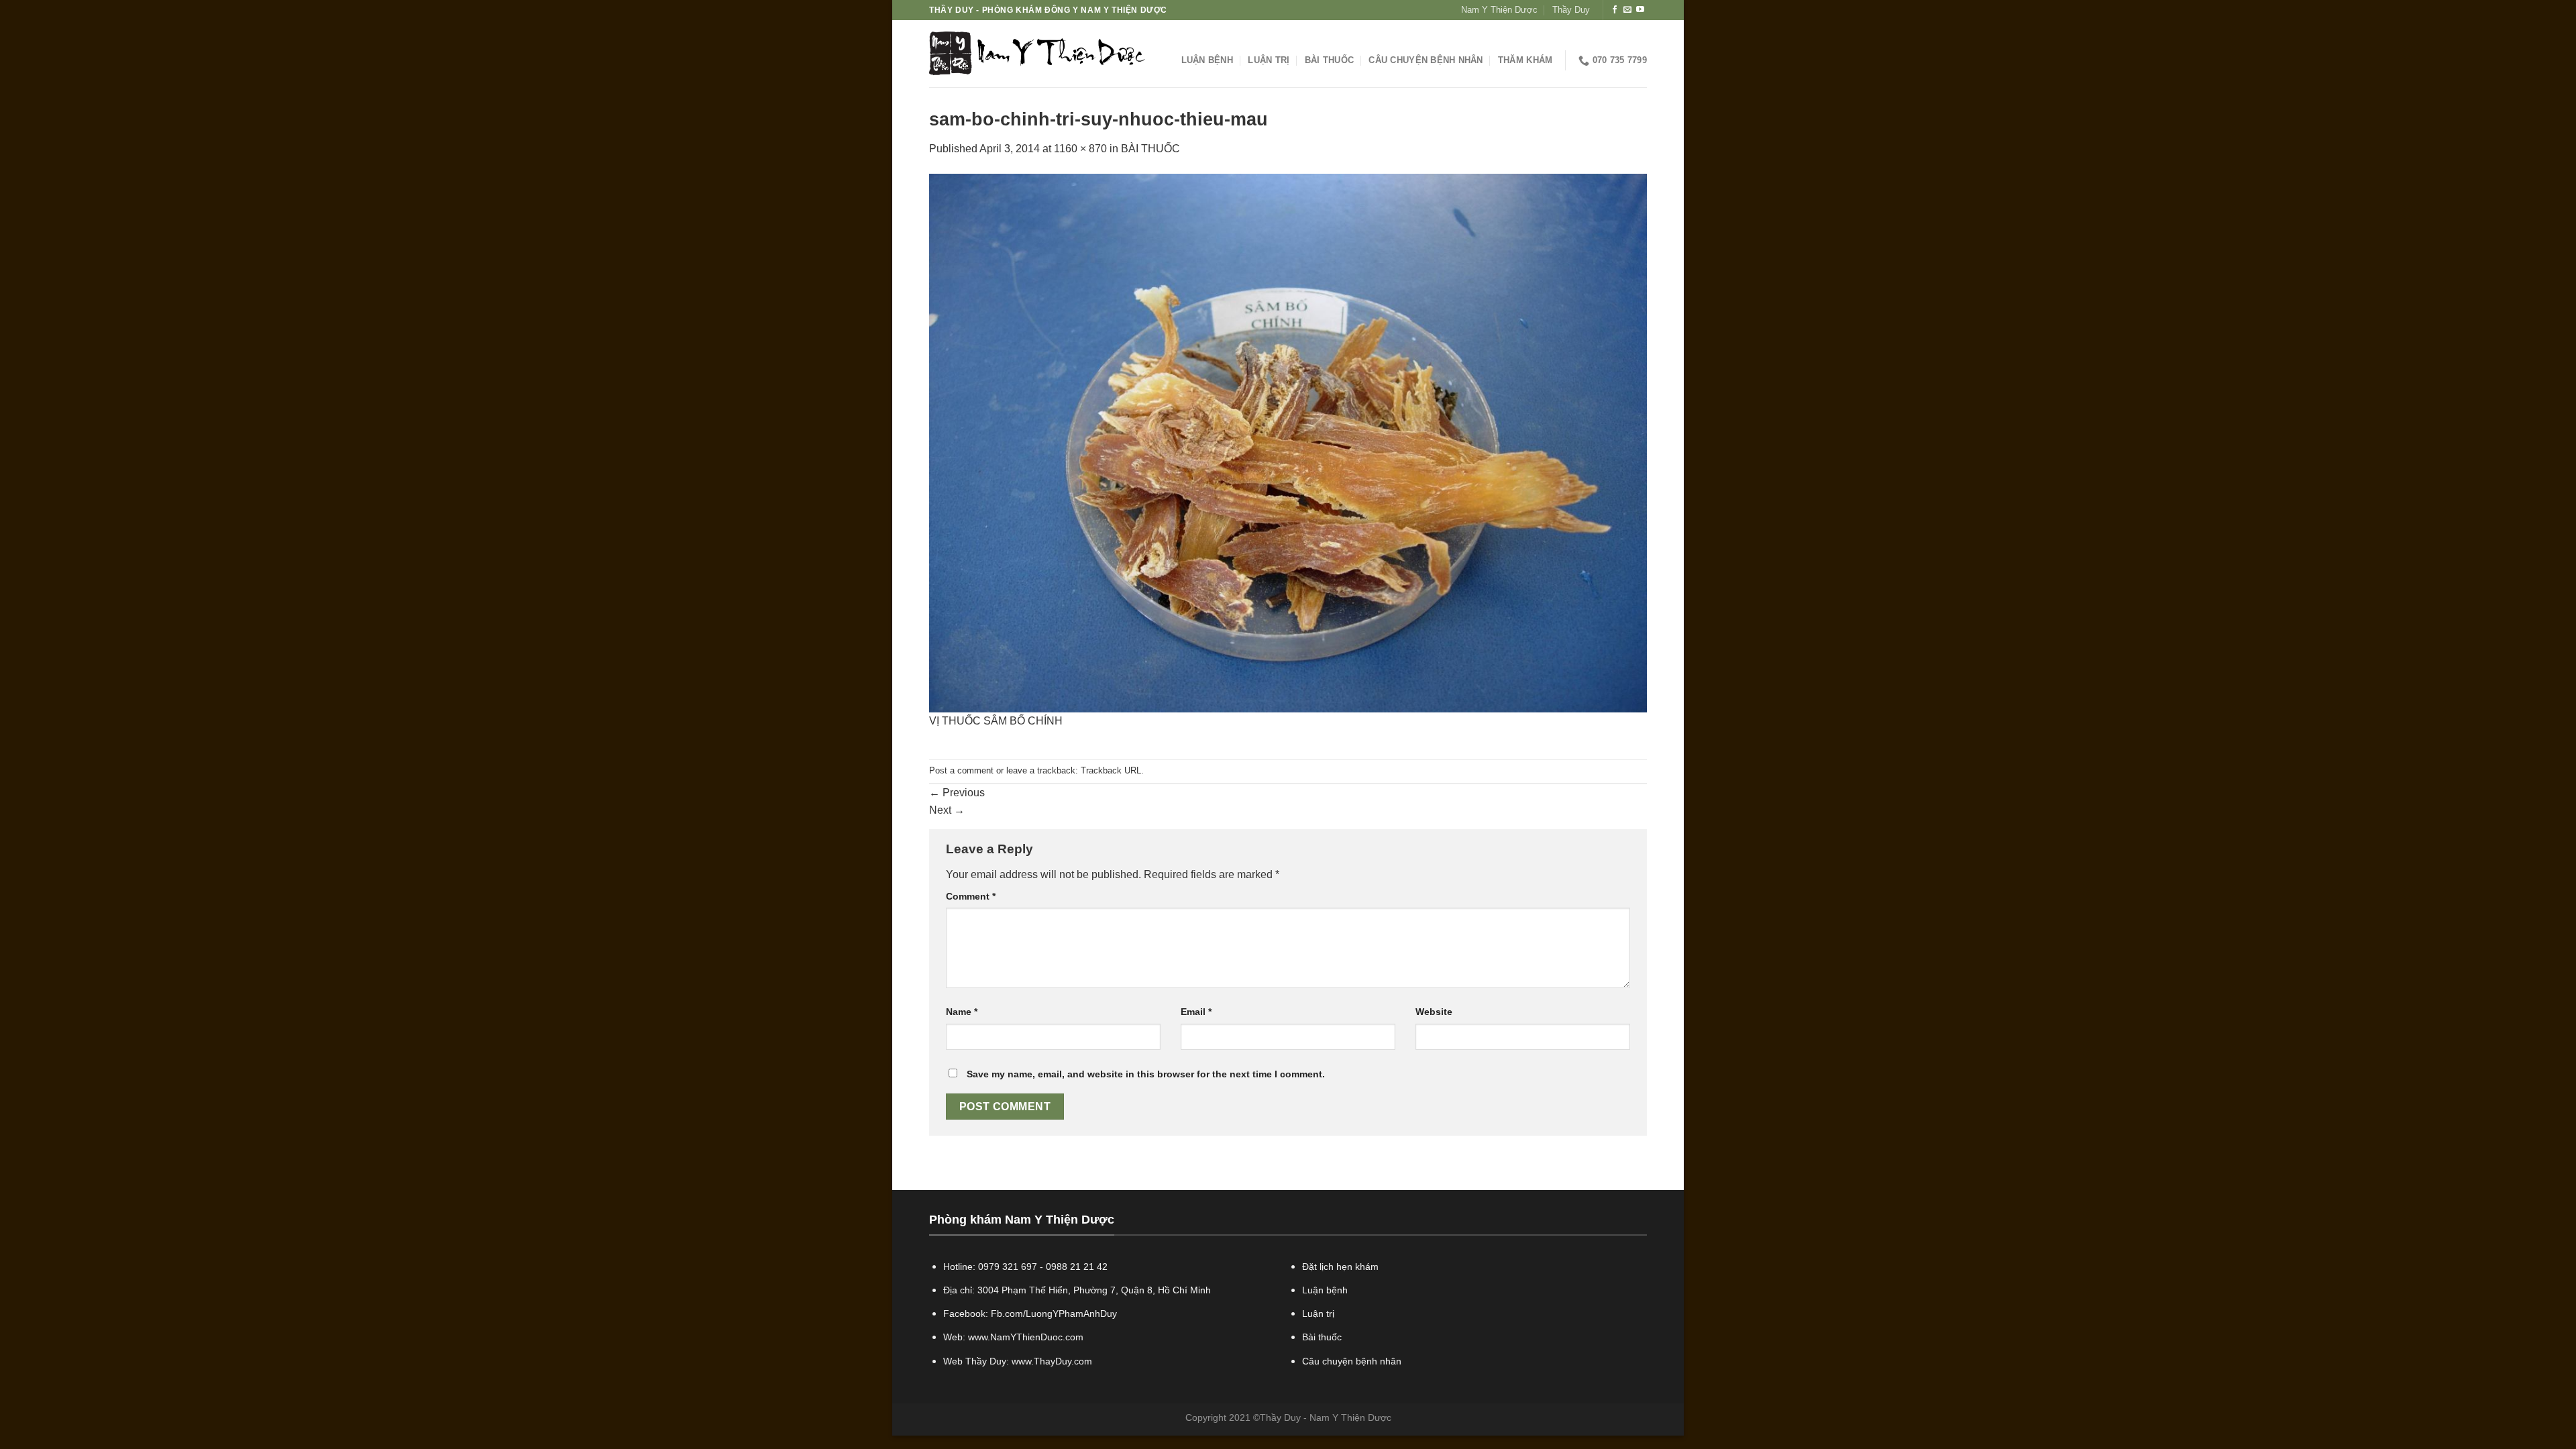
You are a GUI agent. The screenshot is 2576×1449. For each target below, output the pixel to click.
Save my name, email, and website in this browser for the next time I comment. (1146, 1074)
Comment (971, 896)
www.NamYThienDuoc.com (1026, 1337)
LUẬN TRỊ (1269, 60)
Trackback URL (1111, 770)
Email (1196, 1012)
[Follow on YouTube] (1640, 10)
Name (962, 1012)
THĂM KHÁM (1525, 60)
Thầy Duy (1571, 10)
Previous (957, 793)
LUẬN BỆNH (1207, 60)
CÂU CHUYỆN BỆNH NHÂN (1426, 60)
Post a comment (961, 770)
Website (1434, 1012)
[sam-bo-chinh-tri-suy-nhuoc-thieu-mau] (1288, 442)
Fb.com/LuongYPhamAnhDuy (1054, 1313)
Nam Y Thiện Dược (1499, 10)
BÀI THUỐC (1329, 60)
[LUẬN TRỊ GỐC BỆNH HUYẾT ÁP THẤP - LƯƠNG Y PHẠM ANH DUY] (1037, 54)
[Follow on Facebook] (1615, 10)
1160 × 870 (1080, 149)
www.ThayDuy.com (1052, 1361)
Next (947, 810)
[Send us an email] (1627, 10)
